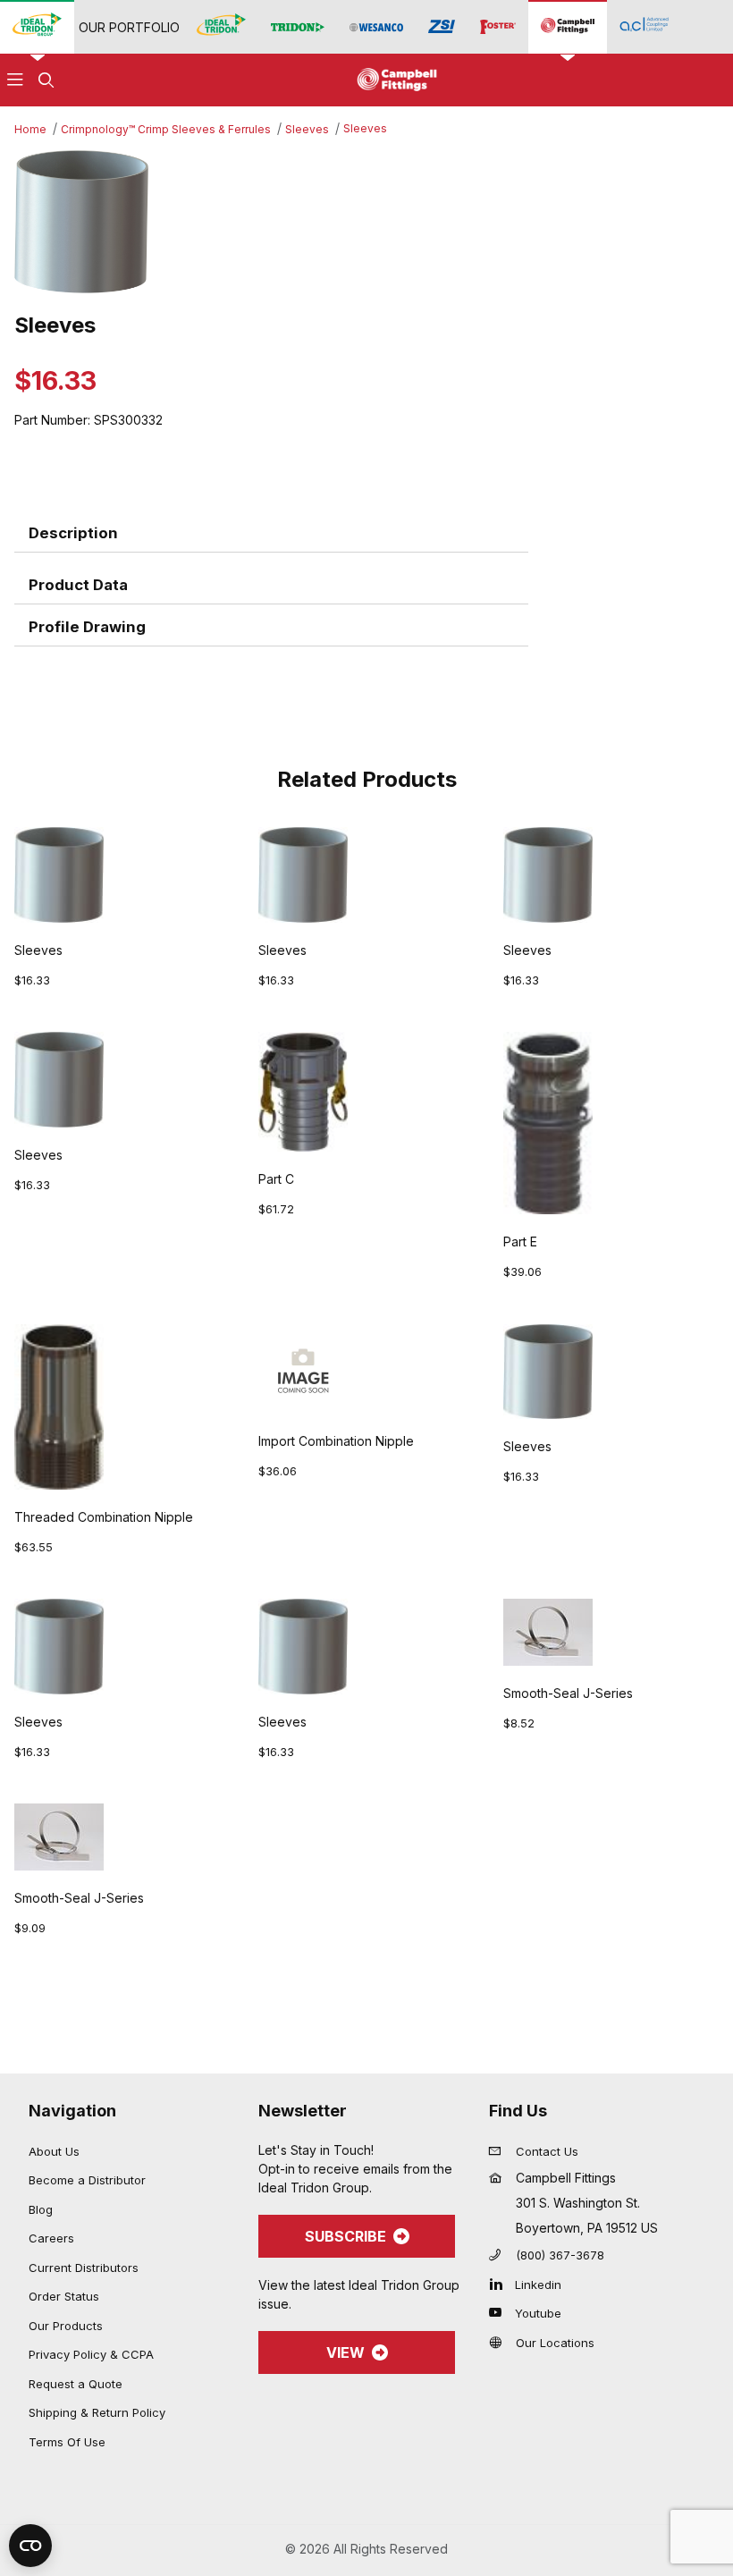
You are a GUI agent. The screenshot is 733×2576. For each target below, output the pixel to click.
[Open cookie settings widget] (30, 2546)
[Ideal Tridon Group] (37, 26)
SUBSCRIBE (345, 2236)
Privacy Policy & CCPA (91, 2354)
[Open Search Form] (46, 80)
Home (30, 129)
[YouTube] (500, 2312)
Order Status (64, 2296)
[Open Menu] (15, 80)
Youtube (538, 2313)
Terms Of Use (67, 2442)
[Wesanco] (376, 27)
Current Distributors (84, 2268)
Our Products (66, 2326)
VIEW (345, 2352)
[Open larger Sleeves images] (366, 222)
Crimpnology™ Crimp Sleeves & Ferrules (166, 129)
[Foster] (498, 27)
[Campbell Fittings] (568, 26)
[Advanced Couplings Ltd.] (644, 26)
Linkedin (538, 2285)
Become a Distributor (87, 2180)
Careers (51, 2238)
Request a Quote (76, 2384)
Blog (41, 2209)
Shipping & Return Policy (97, 2412)
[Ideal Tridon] (221, 26)
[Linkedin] (500, 2284)
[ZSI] (442, 27)
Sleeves (307, 129)
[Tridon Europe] (298, 27)
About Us (54, 2151)
